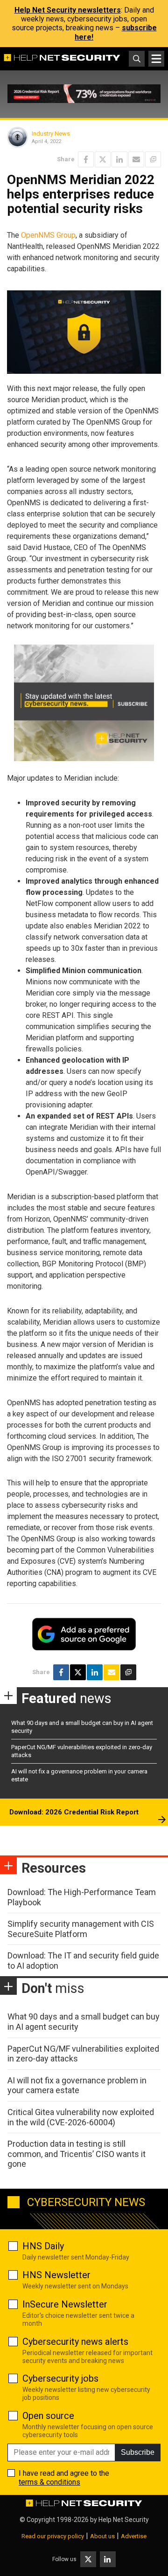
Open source (48, 2416)
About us (102, 2536)
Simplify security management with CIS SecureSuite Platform (81, 1929)
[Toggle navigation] (156, 59)
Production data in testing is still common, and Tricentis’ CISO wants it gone (77, 2154)
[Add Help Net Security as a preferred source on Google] (153, 159)
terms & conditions (49, 2482)
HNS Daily (43, 2246)
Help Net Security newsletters (68, 10)
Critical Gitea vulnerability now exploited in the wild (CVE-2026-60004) (81, 2117)
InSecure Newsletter (65, 2304)
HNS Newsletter (56, 2275)
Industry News (51, 134)
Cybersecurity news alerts (75, 2342)
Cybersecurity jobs (60, 2378)
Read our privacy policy (53, 2536)
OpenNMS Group (48, 235)
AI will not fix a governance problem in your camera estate (77, 2085)
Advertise (134, 2536)
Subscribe (138, 2452)
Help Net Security (124, 2520)
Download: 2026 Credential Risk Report (74, 1812)
